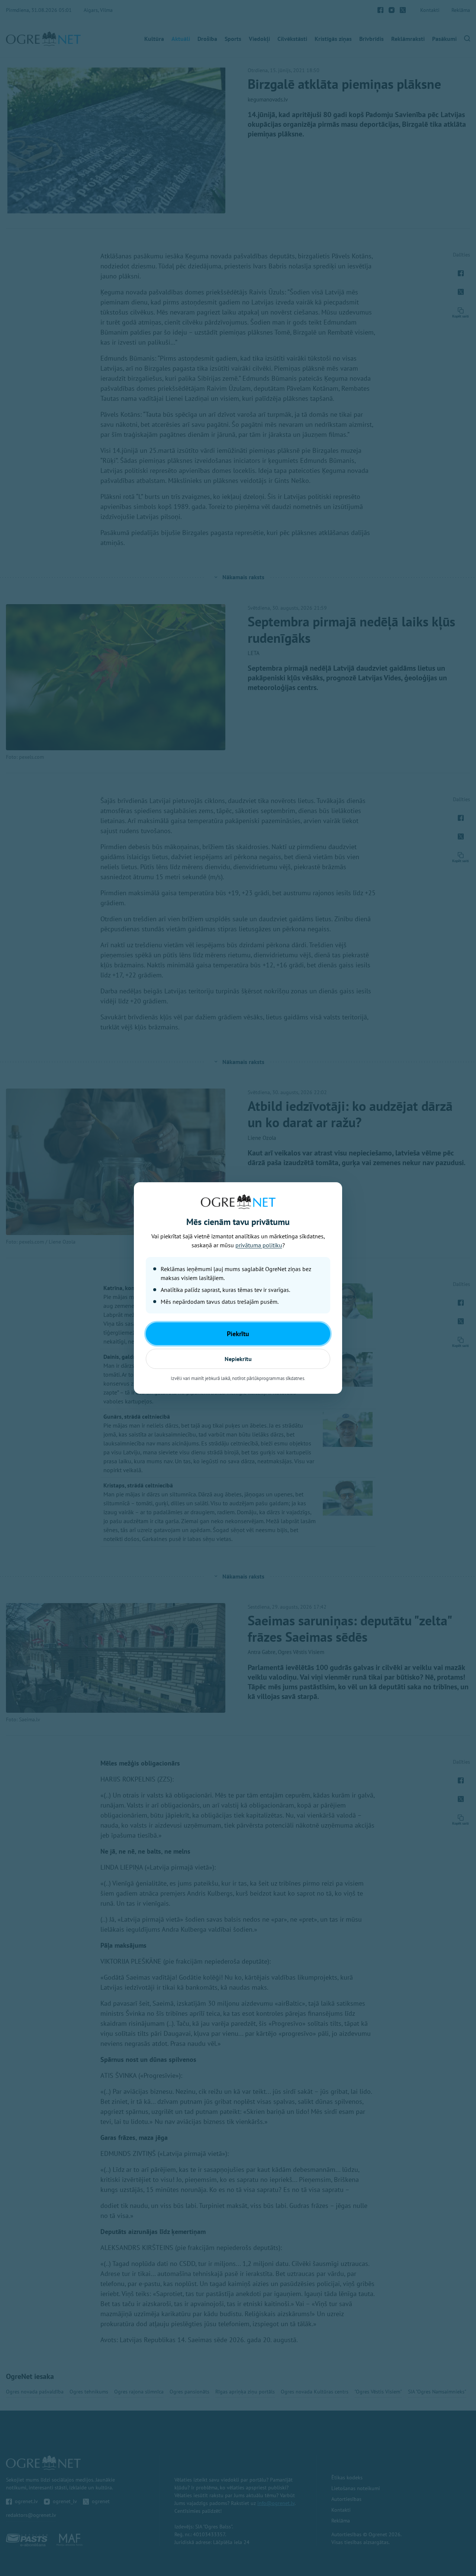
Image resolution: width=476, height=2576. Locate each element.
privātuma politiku (259, 1245)
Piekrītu (238, 1334)
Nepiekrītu (238, 1359)
